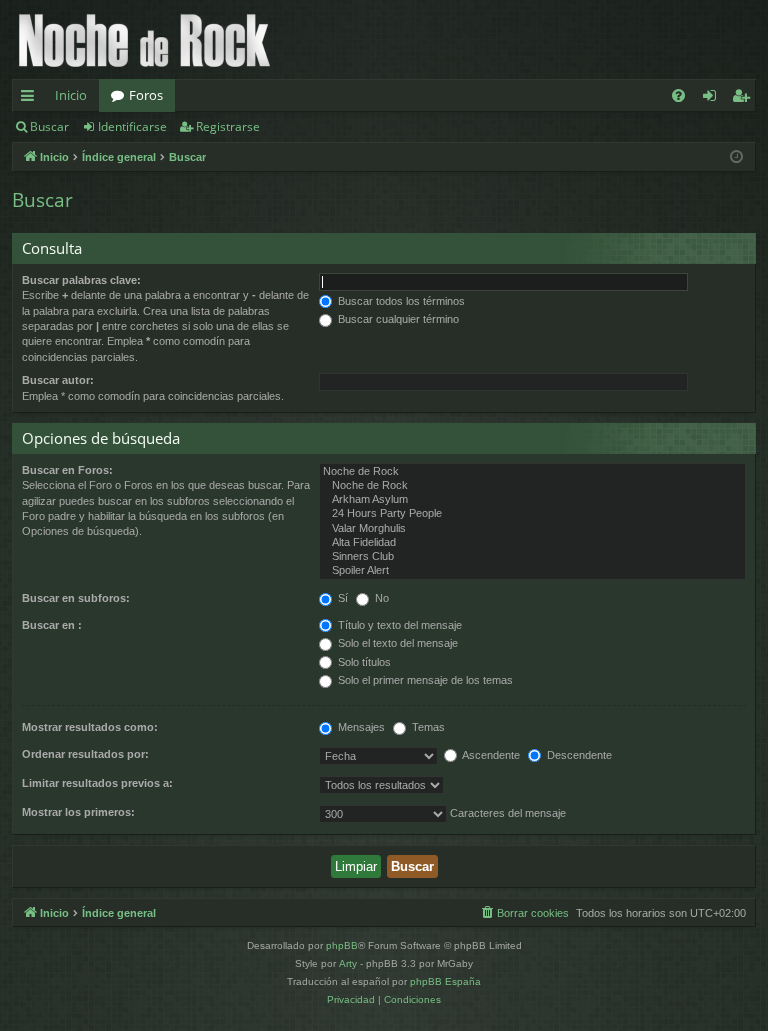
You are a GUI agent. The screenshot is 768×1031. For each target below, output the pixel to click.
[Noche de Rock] (532, 472)
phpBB (342, 945)
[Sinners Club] (532, 557)
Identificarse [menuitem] (713, 99)
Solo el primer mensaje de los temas (424, 680)
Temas (427, 727)
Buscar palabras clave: (81, 280)
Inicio (71, 95)
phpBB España (445, 981)
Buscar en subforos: (76, 598)
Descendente (578, 755)
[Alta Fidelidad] (532, 543)
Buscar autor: (58, 380)
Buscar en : (52, 625)
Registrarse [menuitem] (745, 99)
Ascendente (490, 755)
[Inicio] (144, 39)
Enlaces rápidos (31, 99)
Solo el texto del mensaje (396, 643)
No (380, 598)
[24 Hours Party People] (532, 514)
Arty (348, 963)
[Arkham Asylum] (532, 500)
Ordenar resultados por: (85, 754)
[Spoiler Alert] (532, 571)
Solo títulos (363, 662)
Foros (146, 95)
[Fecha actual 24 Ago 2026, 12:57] (736, 157)
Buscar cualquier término (397, 319)
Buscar (49, 126)
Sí (341, 598)
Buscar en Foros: (67, 470)
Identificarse (132, 126)
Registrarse (228, 126)
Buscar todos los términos (400, 301)
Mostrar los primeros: (78, 812)
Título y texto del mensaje (398, 625)
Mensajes (360, 727)
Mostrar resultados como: (90, 727)
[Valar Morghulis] (532, 529)
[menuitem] (678, 95)
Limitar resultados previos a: (97, 783)
